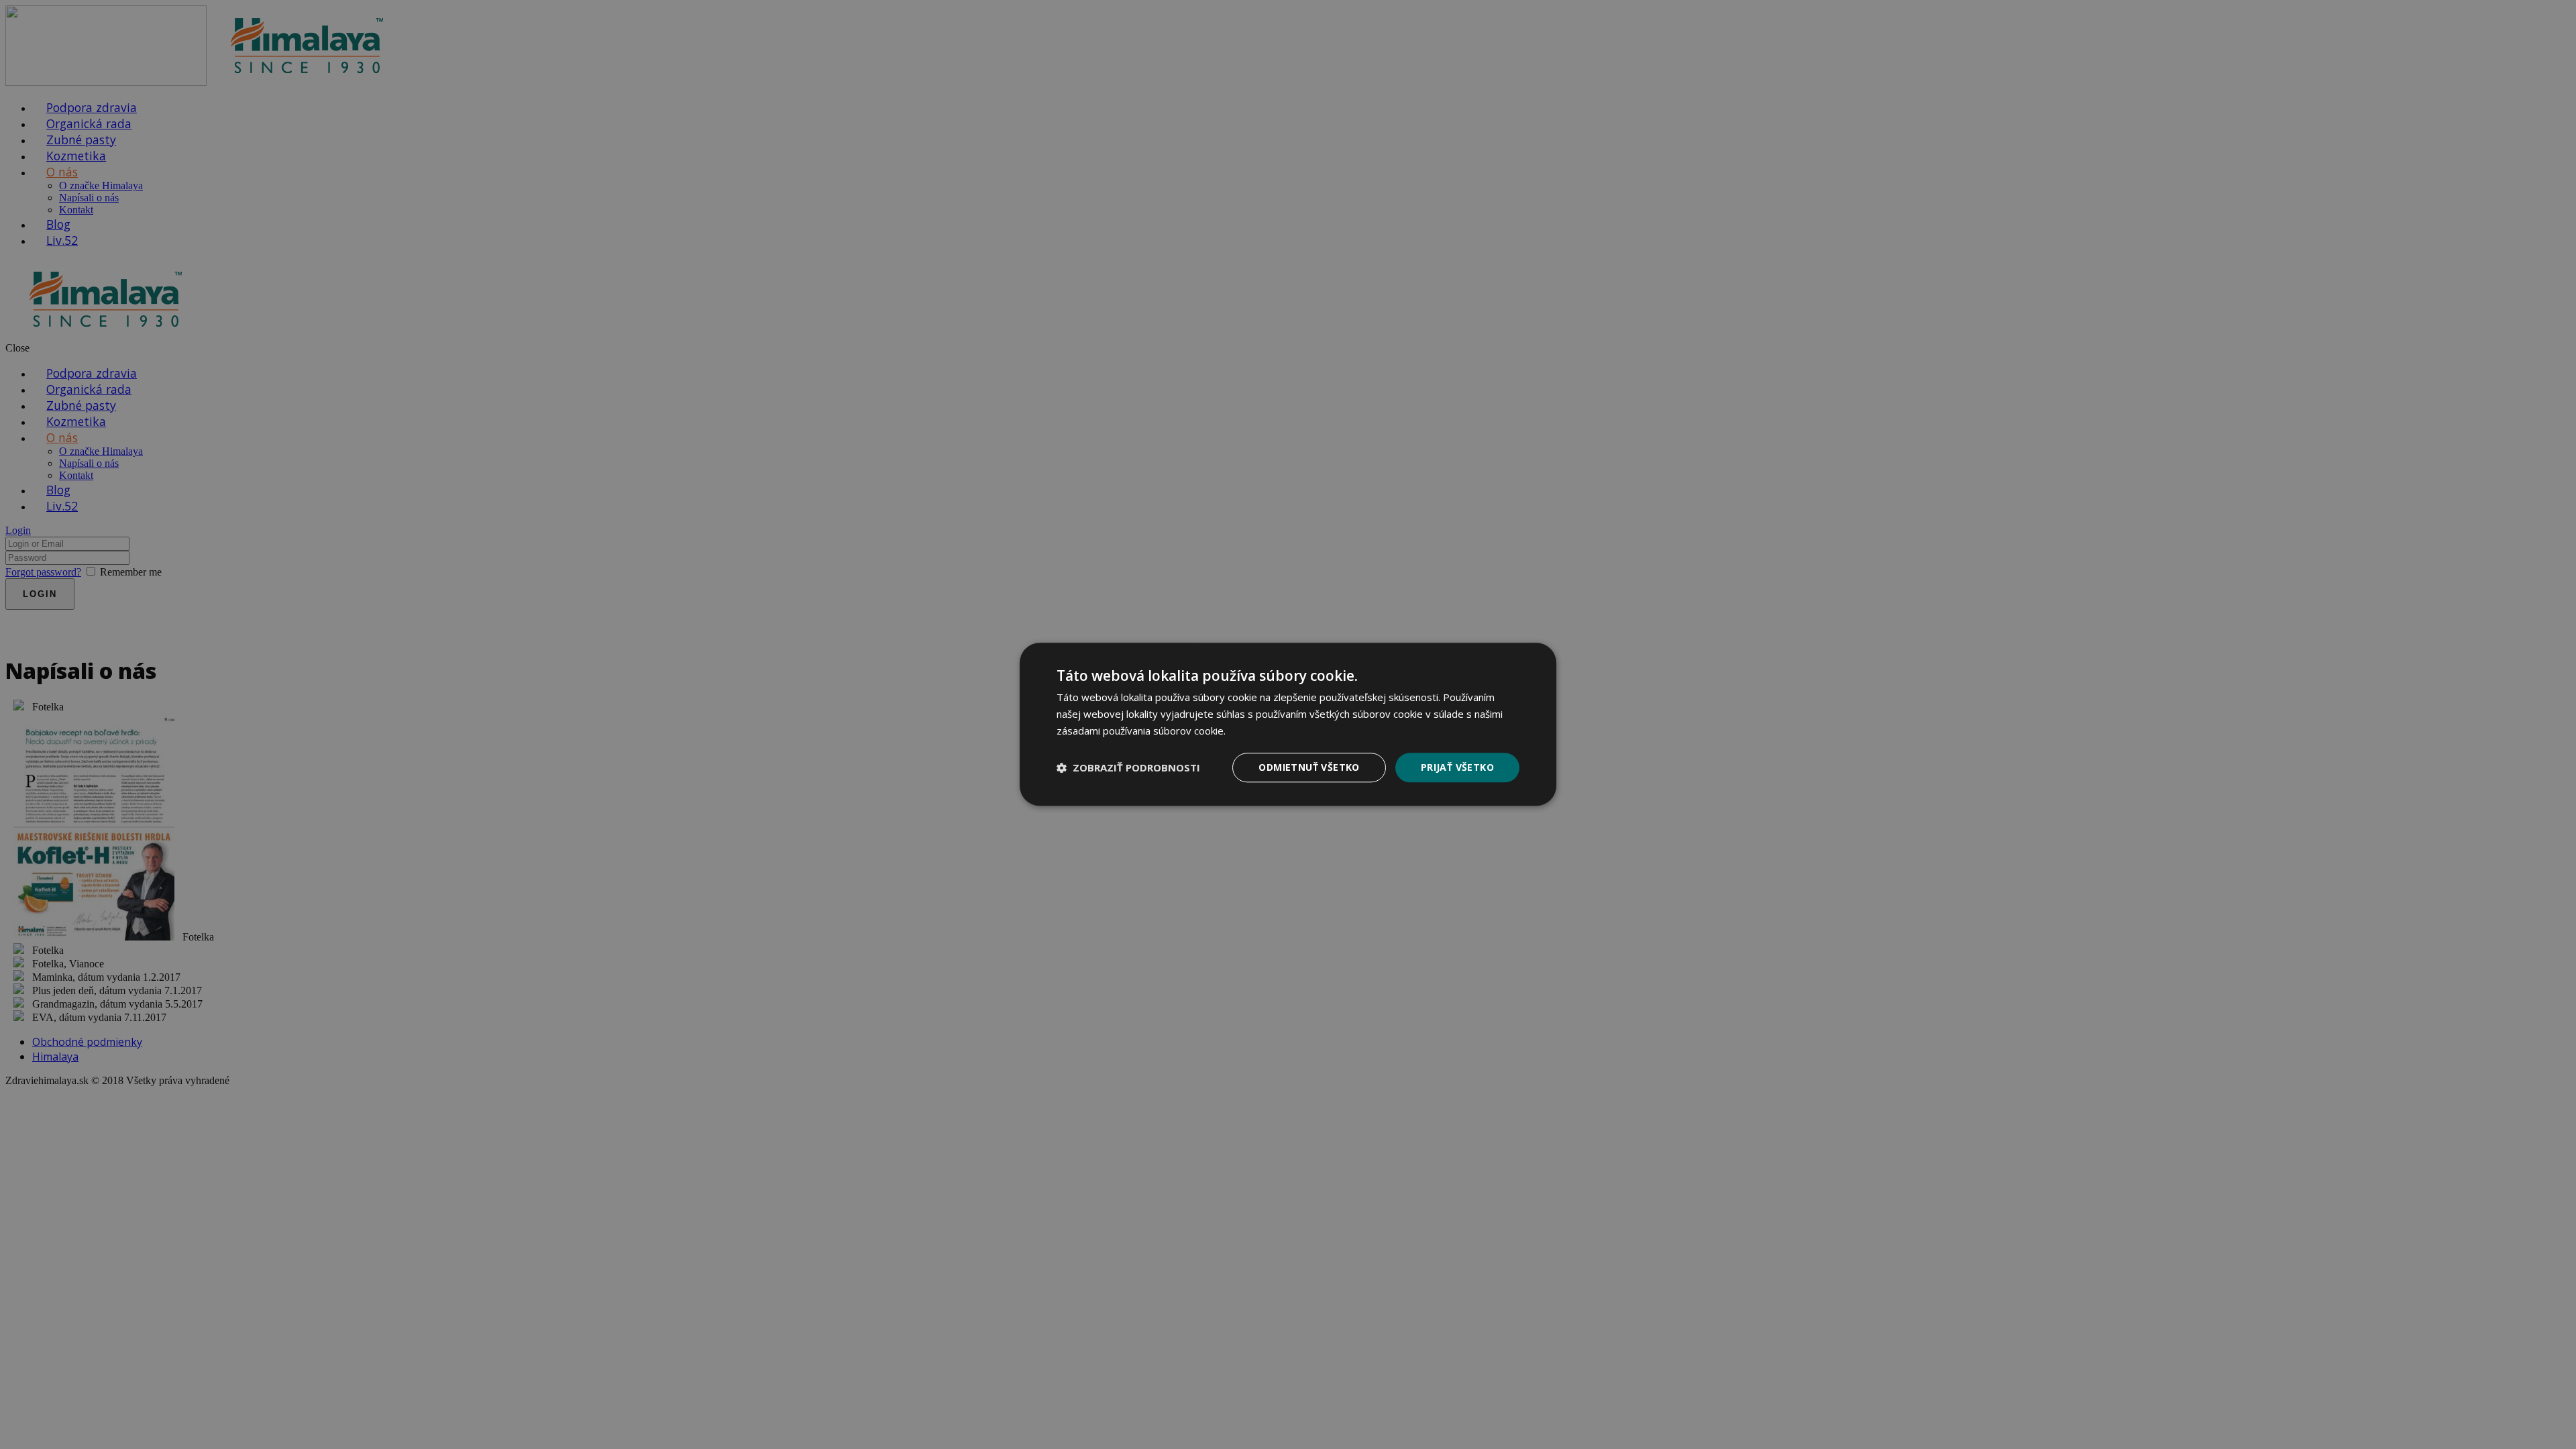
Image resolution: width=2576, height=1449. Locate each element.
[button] (1128, 767)
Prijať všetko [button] (1457, 767)
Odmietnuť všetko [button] (1309, 767)
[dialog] (1288, 724)
